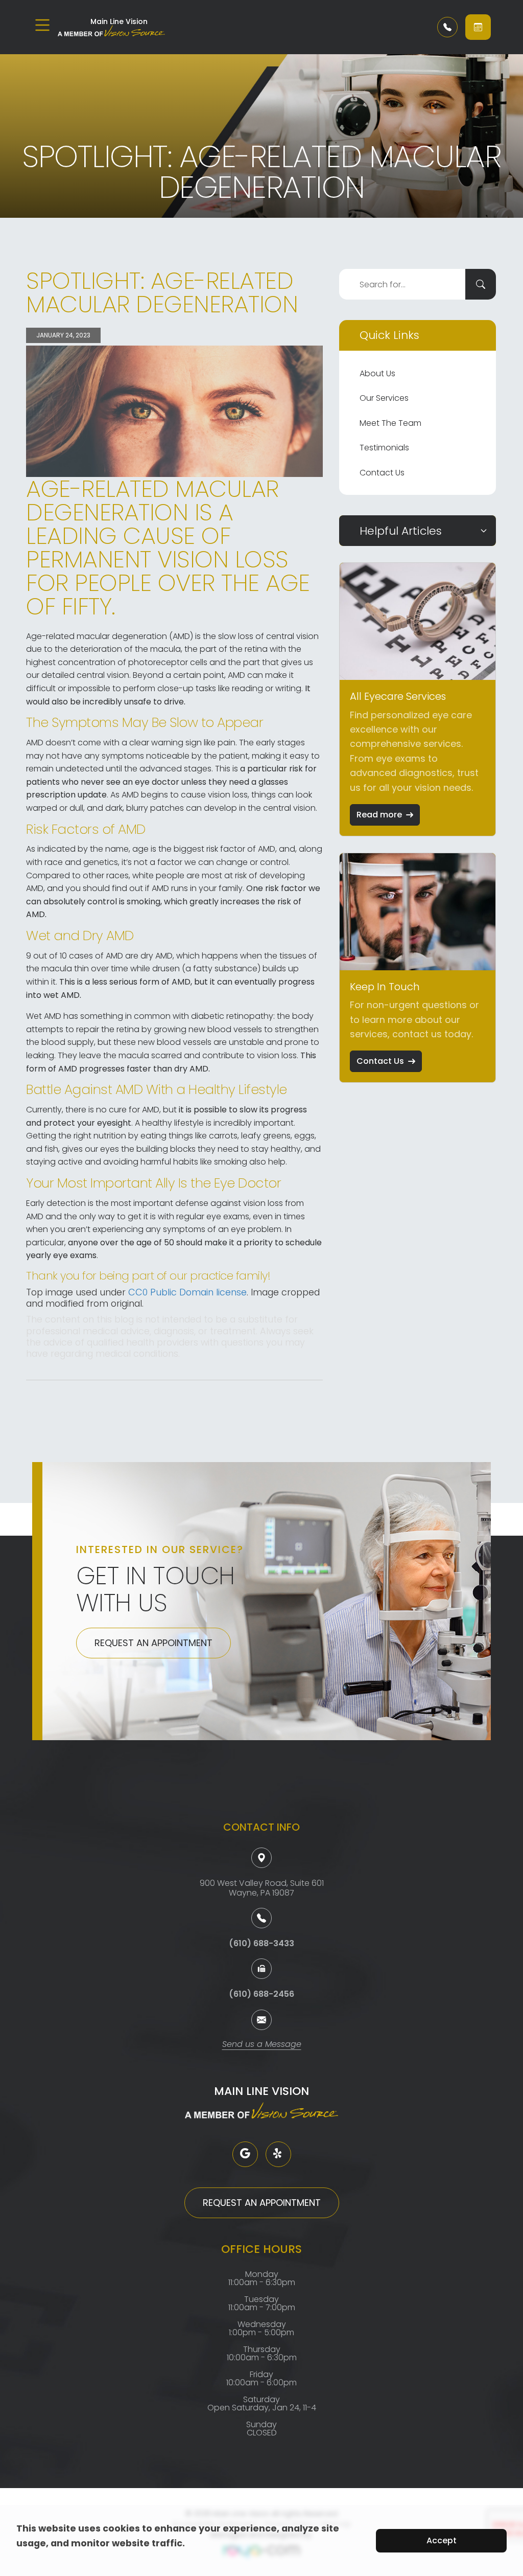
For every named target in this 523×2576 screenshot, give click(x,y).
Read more (379, 815)
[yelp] (278, 2154)
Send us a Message (262, 2045)
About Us (377, 373)
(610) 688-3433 (261, 1943)
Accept (442, 2540)
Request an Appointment (153, 1643)
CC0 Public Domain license (187, 1292)
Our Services (384, 398)
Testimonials (384, 448)
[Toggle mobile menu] (42, 25)
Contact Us (382, 473)
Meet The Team (390, 423)
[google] (245, 2154)
